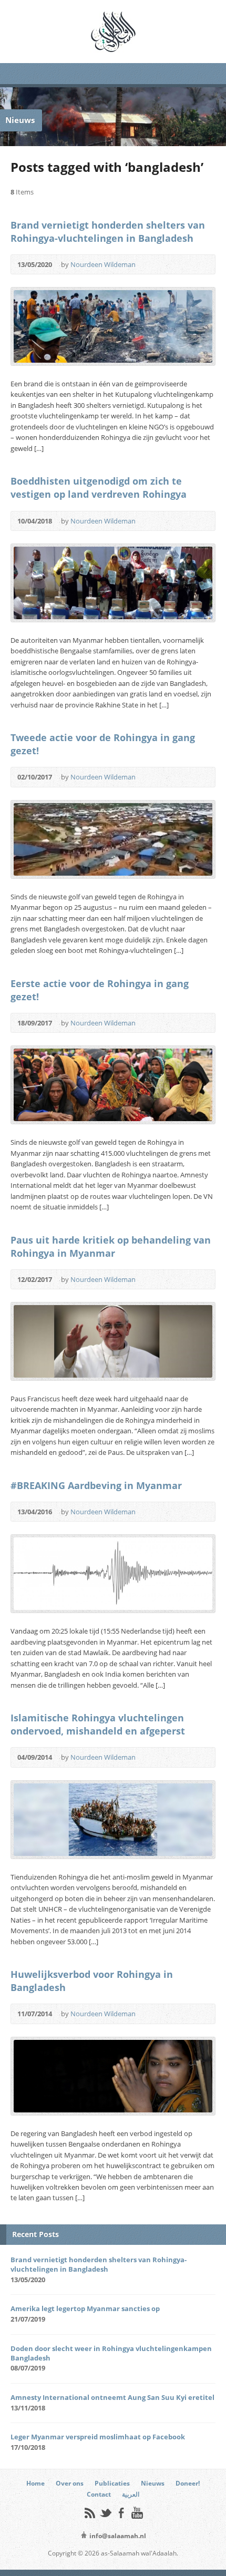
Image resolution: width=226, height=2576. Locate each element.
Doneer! (188, 2483)
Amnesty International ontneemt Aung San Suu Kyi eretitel (112, 2397)
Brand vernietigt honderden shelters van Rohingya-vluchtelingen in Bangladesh (108, 232)
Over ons (70, 2483)
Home (35, 2483)
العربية (131, 2494)
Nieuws (153, 2483)
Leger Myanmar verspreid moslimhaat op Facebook (98, 2437)
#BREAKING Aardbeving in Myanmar (96, 1485)
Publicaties (112, 2483)
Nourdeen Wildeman (103, 264)
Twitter (105, 2513)
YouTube (137, 2513)
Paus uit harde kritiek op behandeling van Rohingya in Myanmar (111, 1246)
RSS (90, 2513)
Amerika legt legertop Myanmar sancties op (85, 2308)
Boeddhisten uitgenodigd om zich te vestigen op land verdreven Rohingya (99, 488)
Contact (99, 2494)
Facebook (121, 2513)
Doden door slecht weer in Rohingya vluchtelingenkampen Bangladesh (111, 2353)
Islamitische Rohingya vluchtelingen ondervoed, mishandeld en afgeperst (98, 1724)
